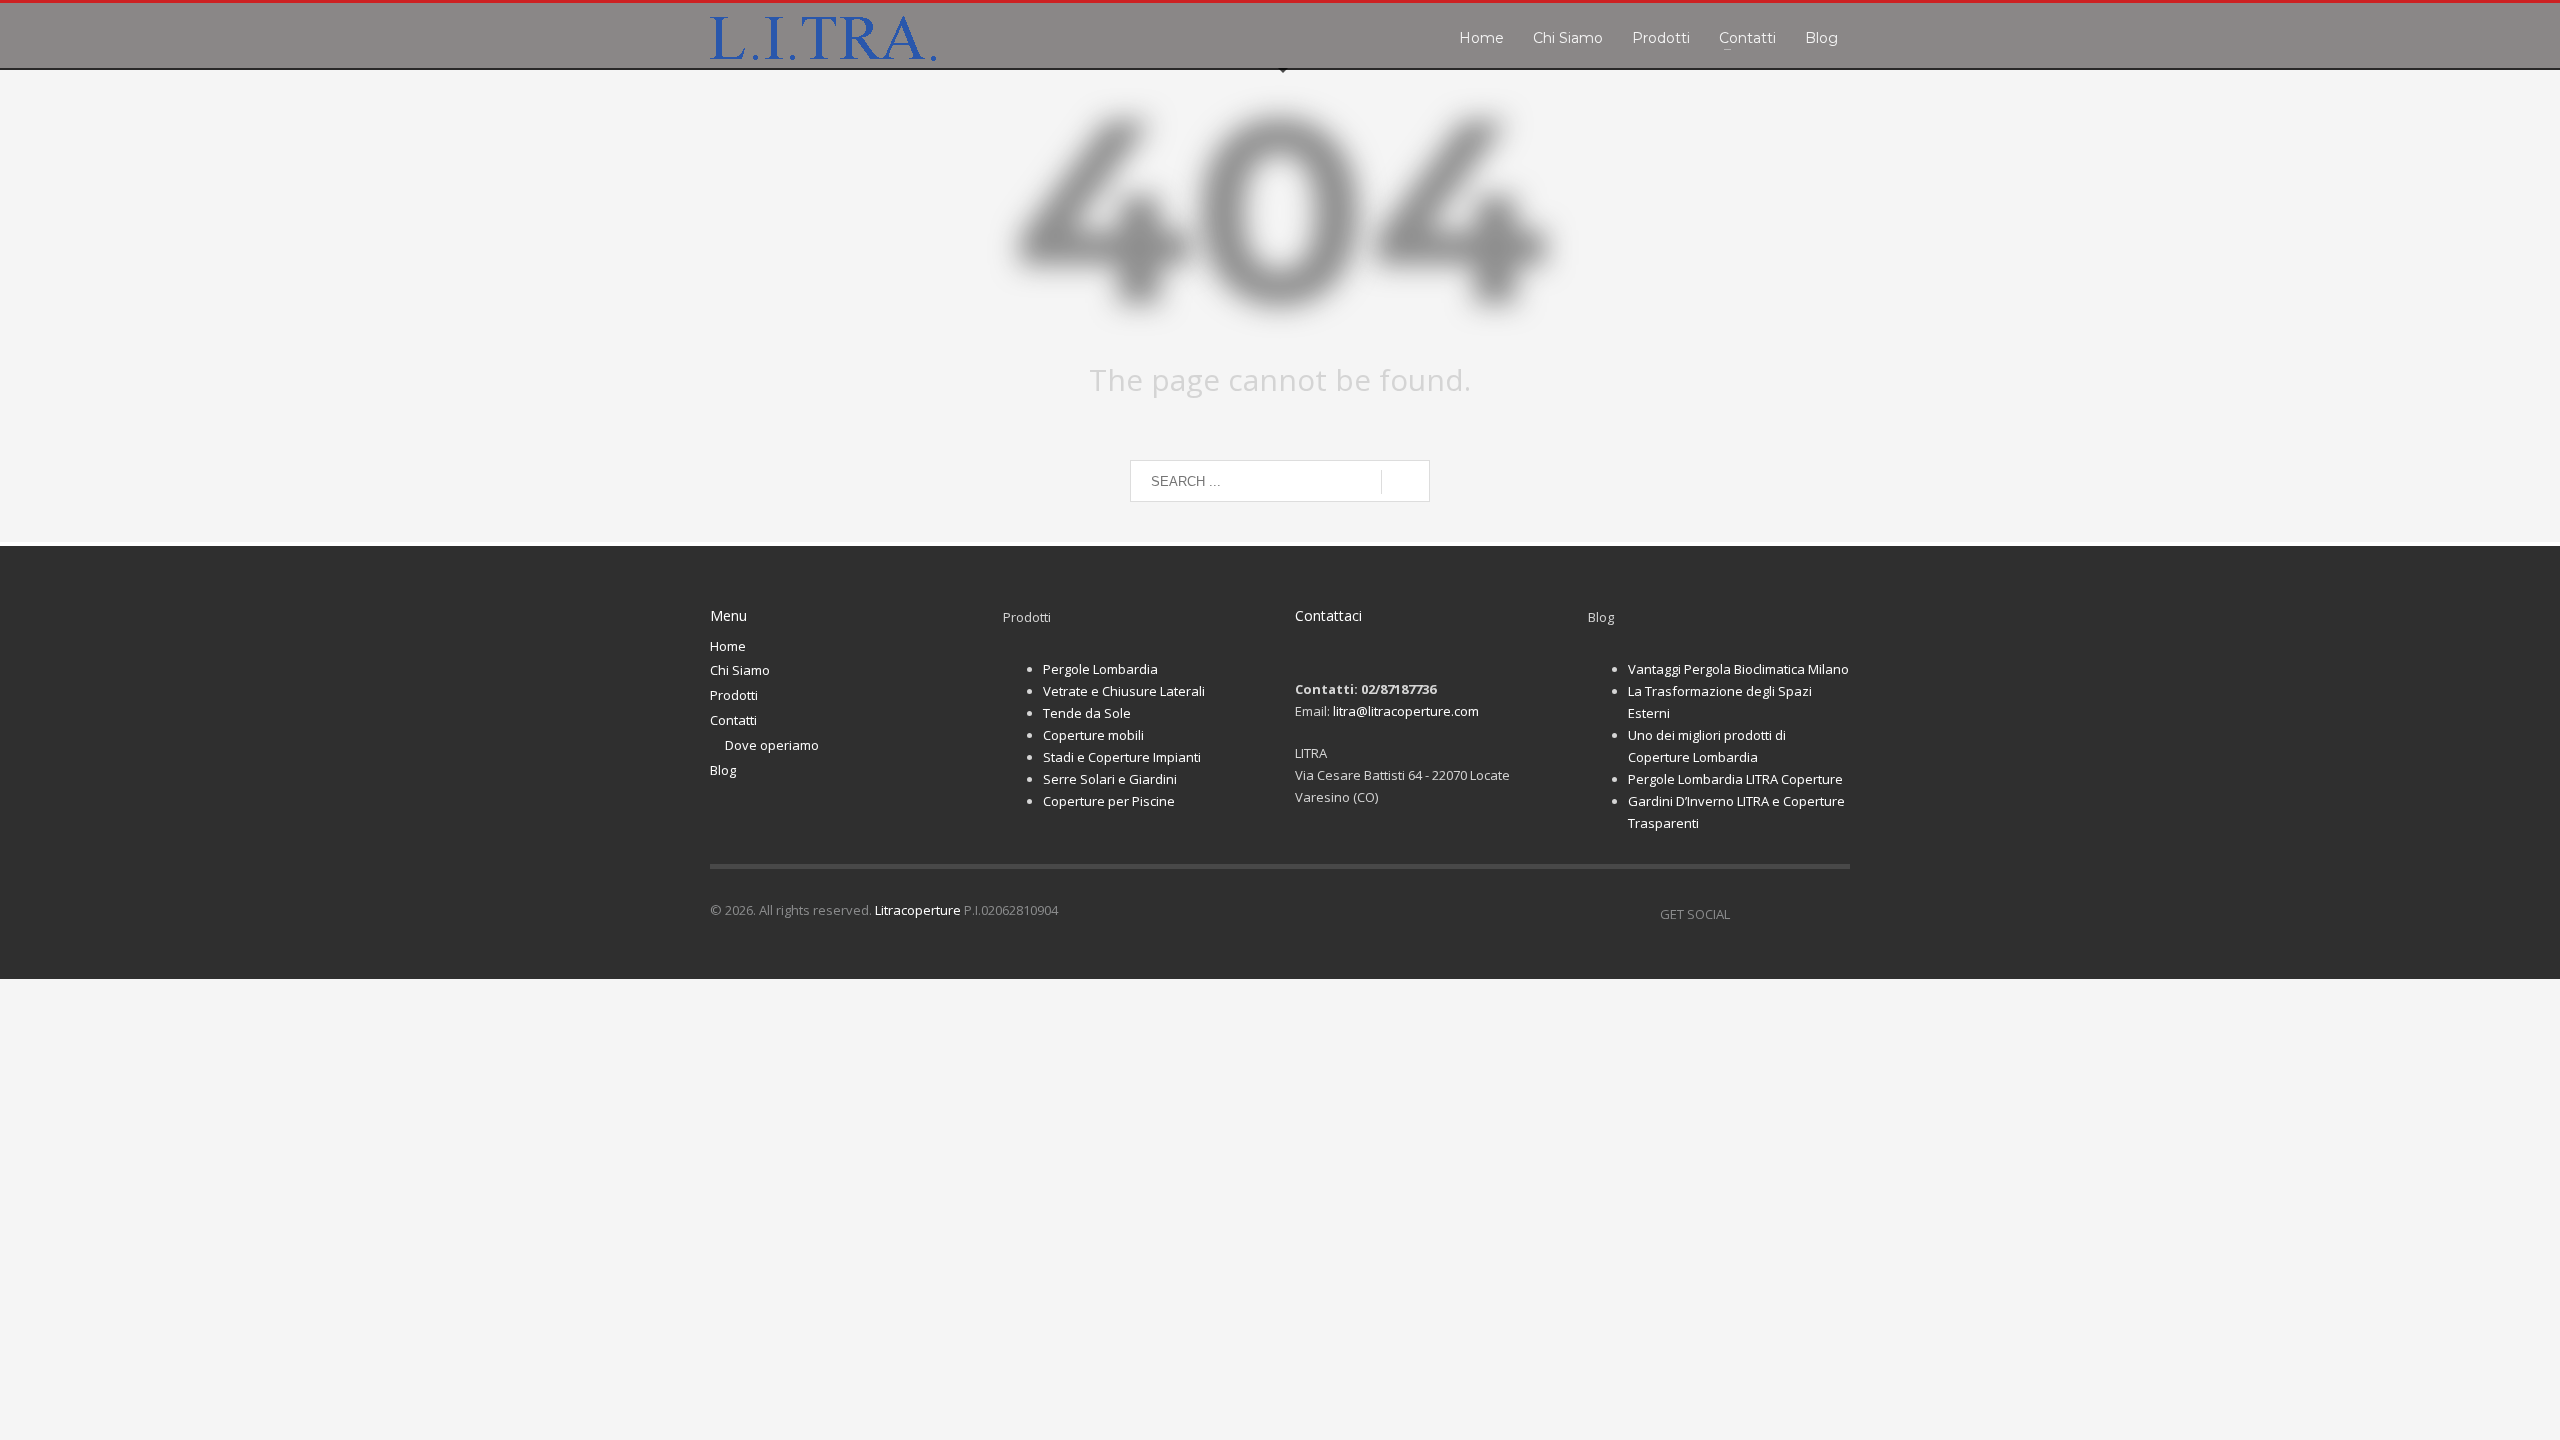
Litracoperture (918, 910)
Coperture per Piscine (1109, 801)
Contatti (733, 720)
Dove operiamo (772, 745)
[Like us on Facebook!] (1745, 914)
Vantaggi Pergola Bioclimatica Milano (1738, 669)
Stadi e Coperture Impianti (1122, 757)
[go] (1405, 482)
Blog (723, 770)
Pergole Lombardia (1100, 669)
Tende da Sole (1087, 713)
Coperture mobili (1093, 735)
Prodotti (734, 695)
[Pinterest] (1805, 914)
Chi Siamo (740, 670)
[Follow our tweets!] (1775, 914)
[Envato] (1835, 914)
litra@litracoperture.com (1406, 711)
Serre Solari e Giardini (1110, 779)
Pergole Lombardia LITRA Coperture (1735, 779)
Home (728, 646)
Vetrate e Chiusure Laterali (1124, 691)
